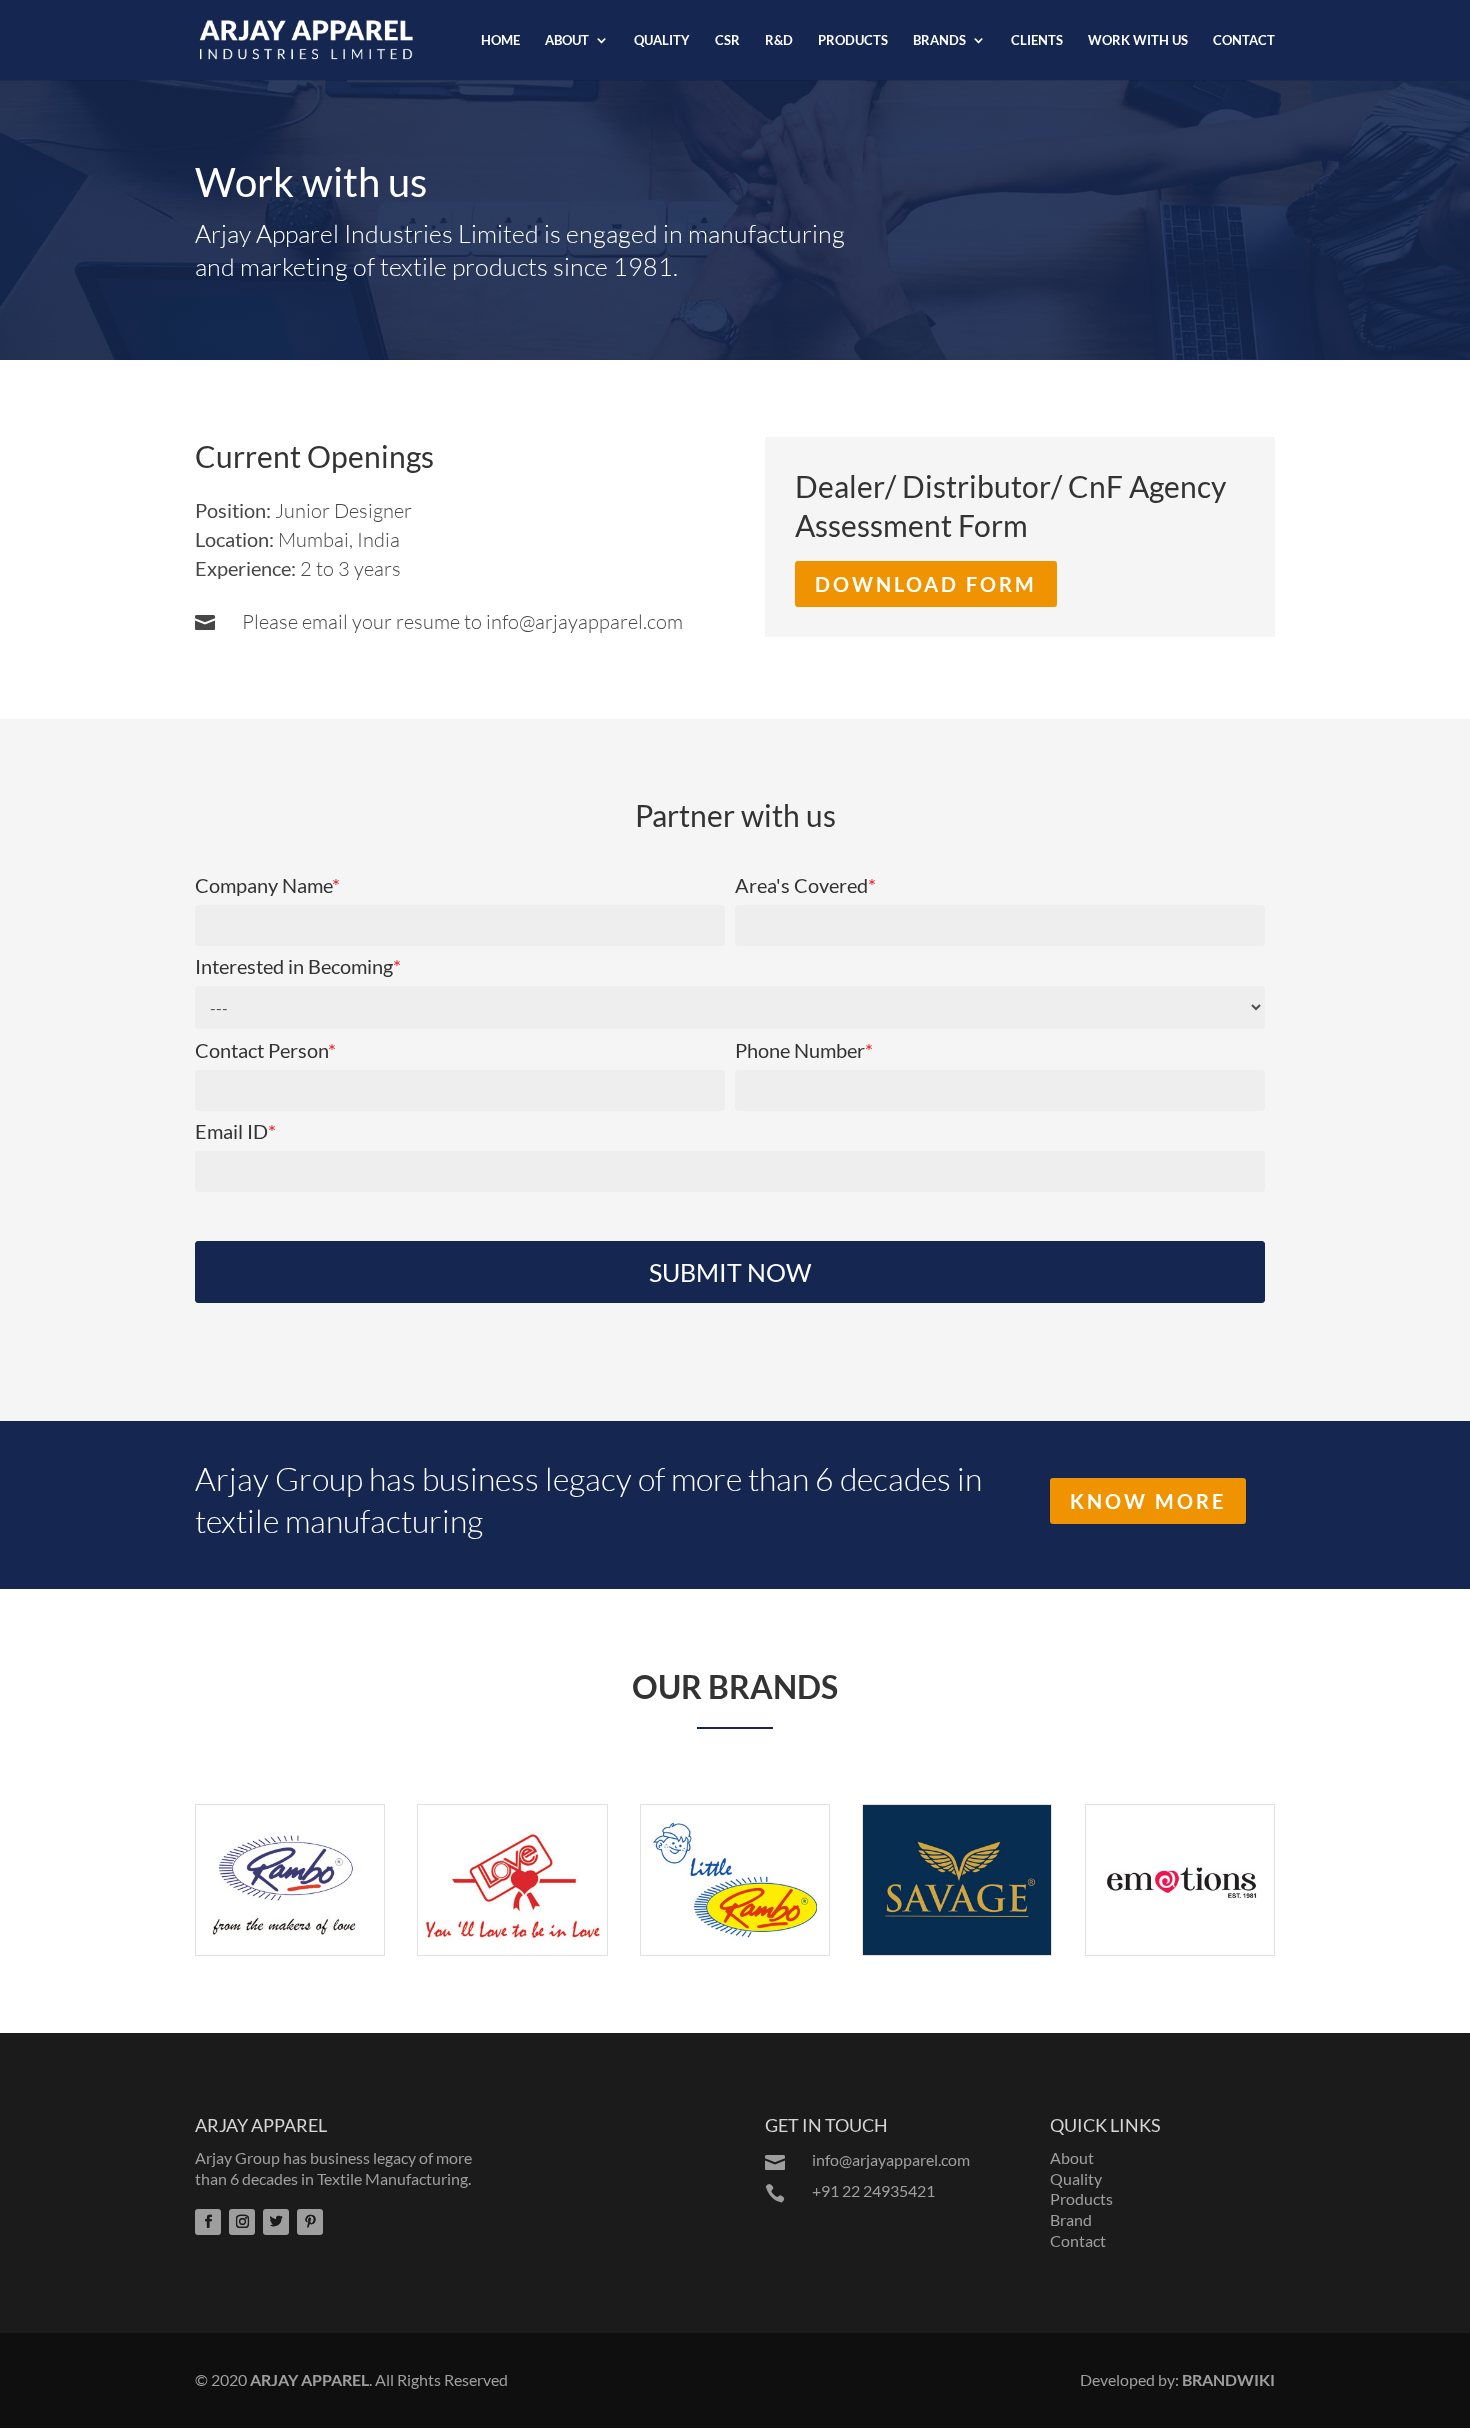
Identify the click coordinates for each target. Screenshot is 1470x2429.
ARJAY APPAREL (309, 2379)
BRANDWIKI (1228, 2379)
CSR (727, 40)
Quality (1076, 2178)
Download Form (926, 584)
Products (1081, 2198)
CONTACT (1244, 40)
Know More (1148, 1501)
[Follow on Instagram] (242, 2222)
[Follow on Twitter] (276, 2222)
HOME (500, 40)
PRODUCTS (853, 40)
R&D (779, 40)
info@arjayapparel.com (891, 2159)
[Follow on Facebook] (208, 2222)
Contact (1078, 2240)
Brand (1071, 2219)
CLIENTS (1037, 40)
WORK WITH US (1138, 40)
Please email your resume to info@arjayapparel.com (462, 621)
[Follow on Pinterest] (310, 2222)
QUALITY (662, 40)
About (1072, 2157)
